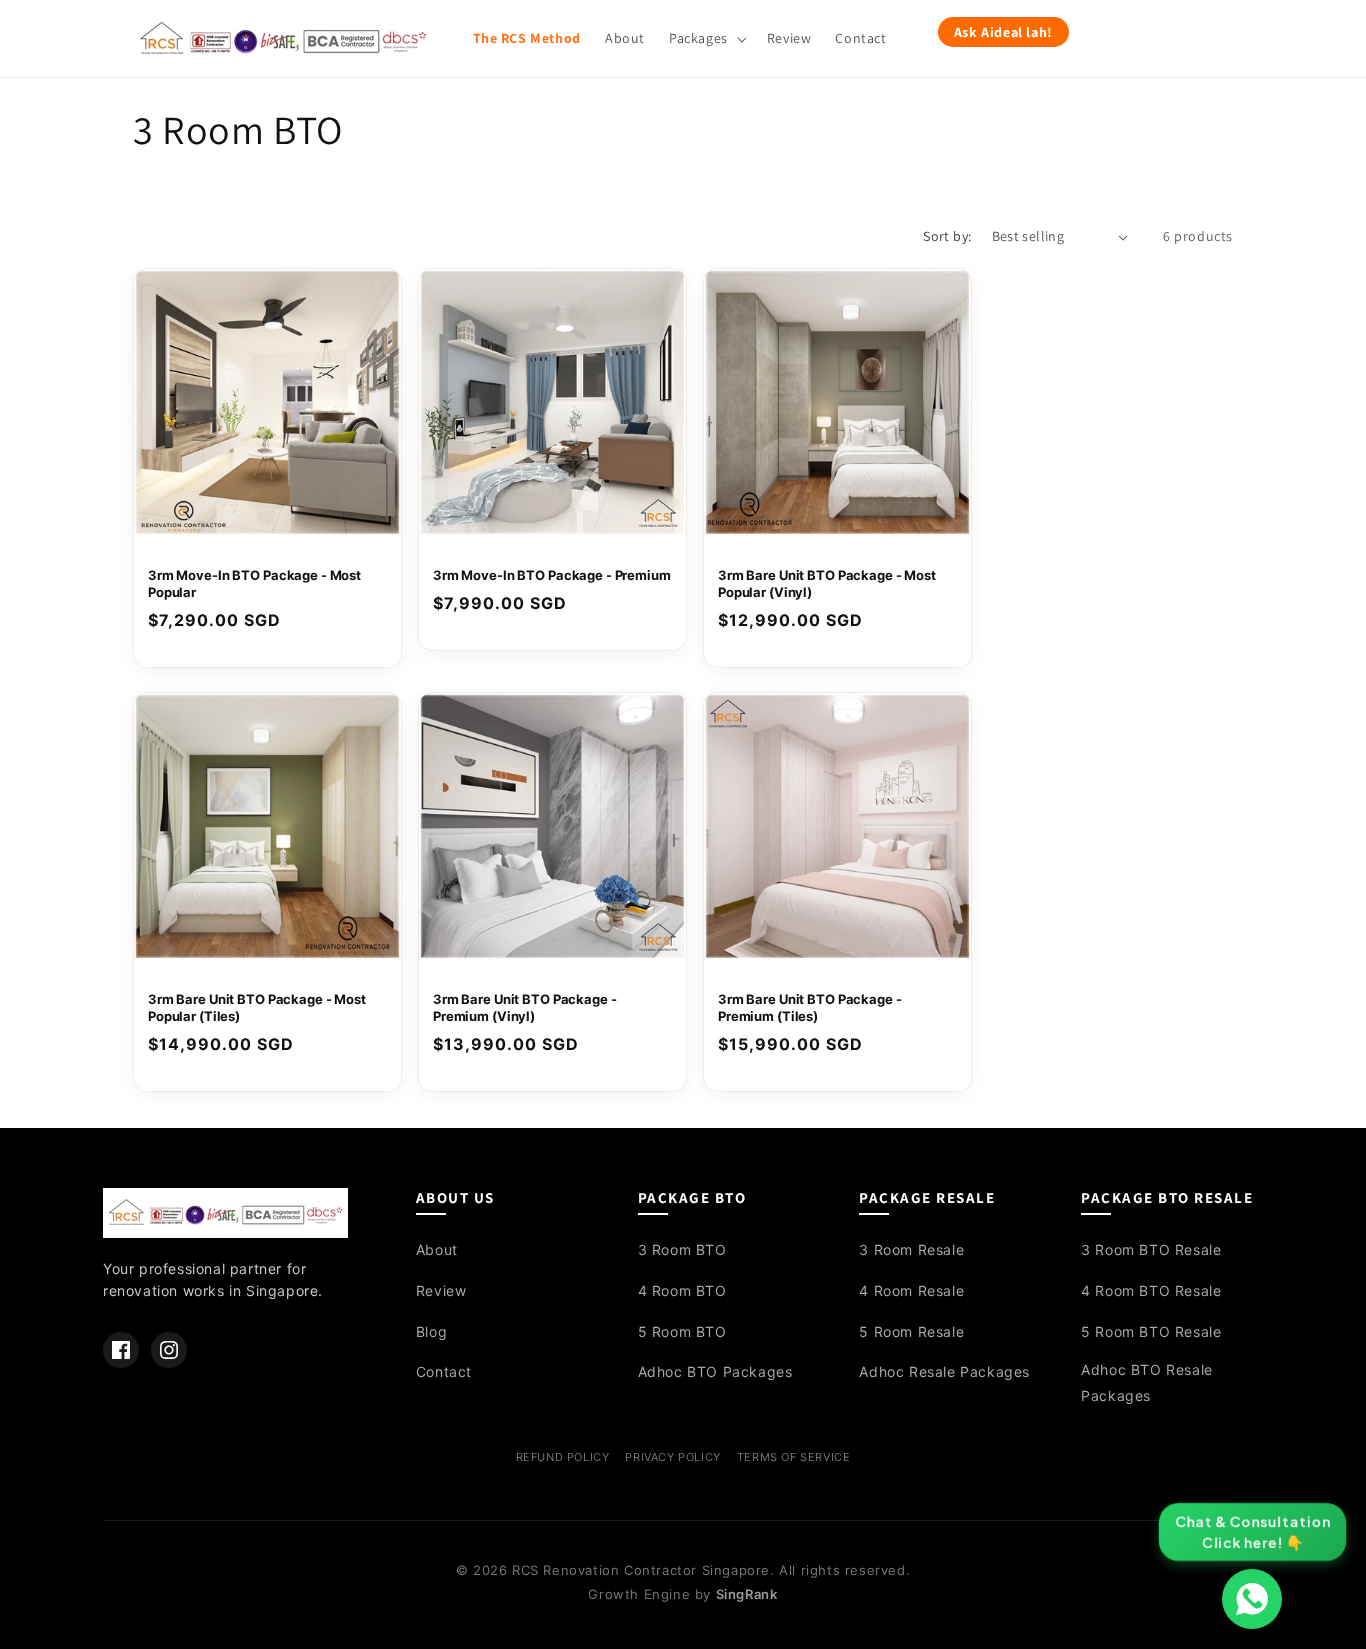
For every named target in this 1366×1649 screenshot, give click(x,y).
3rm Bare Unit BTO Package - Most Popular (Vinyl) (827, 583)
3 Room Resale (911, 1249)
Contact (444, 1371)
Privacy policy (672, 1457)
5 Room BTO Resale (1151, 1331)
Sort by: (947, 236)
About (437, 1249)
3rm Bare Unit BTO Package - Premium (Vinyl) (525, 1007)
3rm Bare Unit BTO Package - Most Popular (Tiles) (257, 1007)
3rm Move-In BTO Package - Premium (552, 575)
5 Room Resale (911, 1331)
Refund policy (563, 1457)
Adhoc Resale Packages (944, 1371)
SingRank (747, 1594)
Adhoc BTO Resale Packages (1147, 1382)
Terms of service (794, 1457)
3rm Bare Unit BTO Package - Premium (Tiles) (810, 1007)
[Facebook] (121, 1350)
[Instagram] (169, 1350)
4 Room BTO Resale (1151, 1290)
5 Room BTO (682, 1331)
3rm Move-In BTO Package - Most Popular (254, 583)
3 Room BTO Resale (1151, 1249)
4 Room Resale (911, 1290)
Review (441, 1290)
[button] (706, 38)
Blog (431, 1331)
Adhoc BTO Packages (715, 1371)
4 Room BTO (682, 1290)
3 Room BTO (682, 1249)
